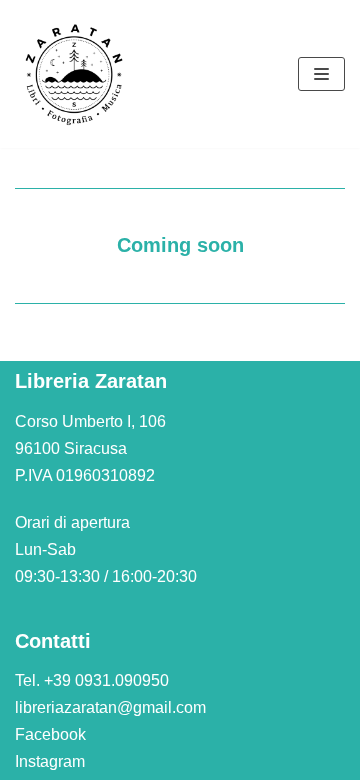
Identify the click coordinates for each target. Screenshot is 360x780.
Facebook (50, 734)
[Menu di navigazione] (321, 74)
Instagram (50, 761)
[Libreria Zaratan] (75, 74)
